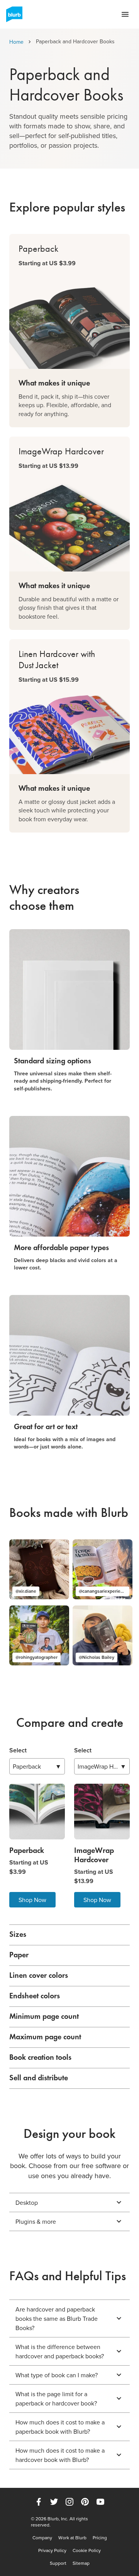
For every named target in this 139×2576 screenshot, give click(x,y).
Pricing (100, 2538)
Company (42, 2538)
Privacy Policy (52, 2550)
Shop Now (32, 1900)
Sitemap (81, 2563)
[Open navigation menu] (125, 14)
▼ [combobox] (37, 1766)
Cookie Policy (87, 2550)
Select (18, 1750)
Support (58, 2563)
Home (16, 42)
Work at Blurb (72, 2538)
